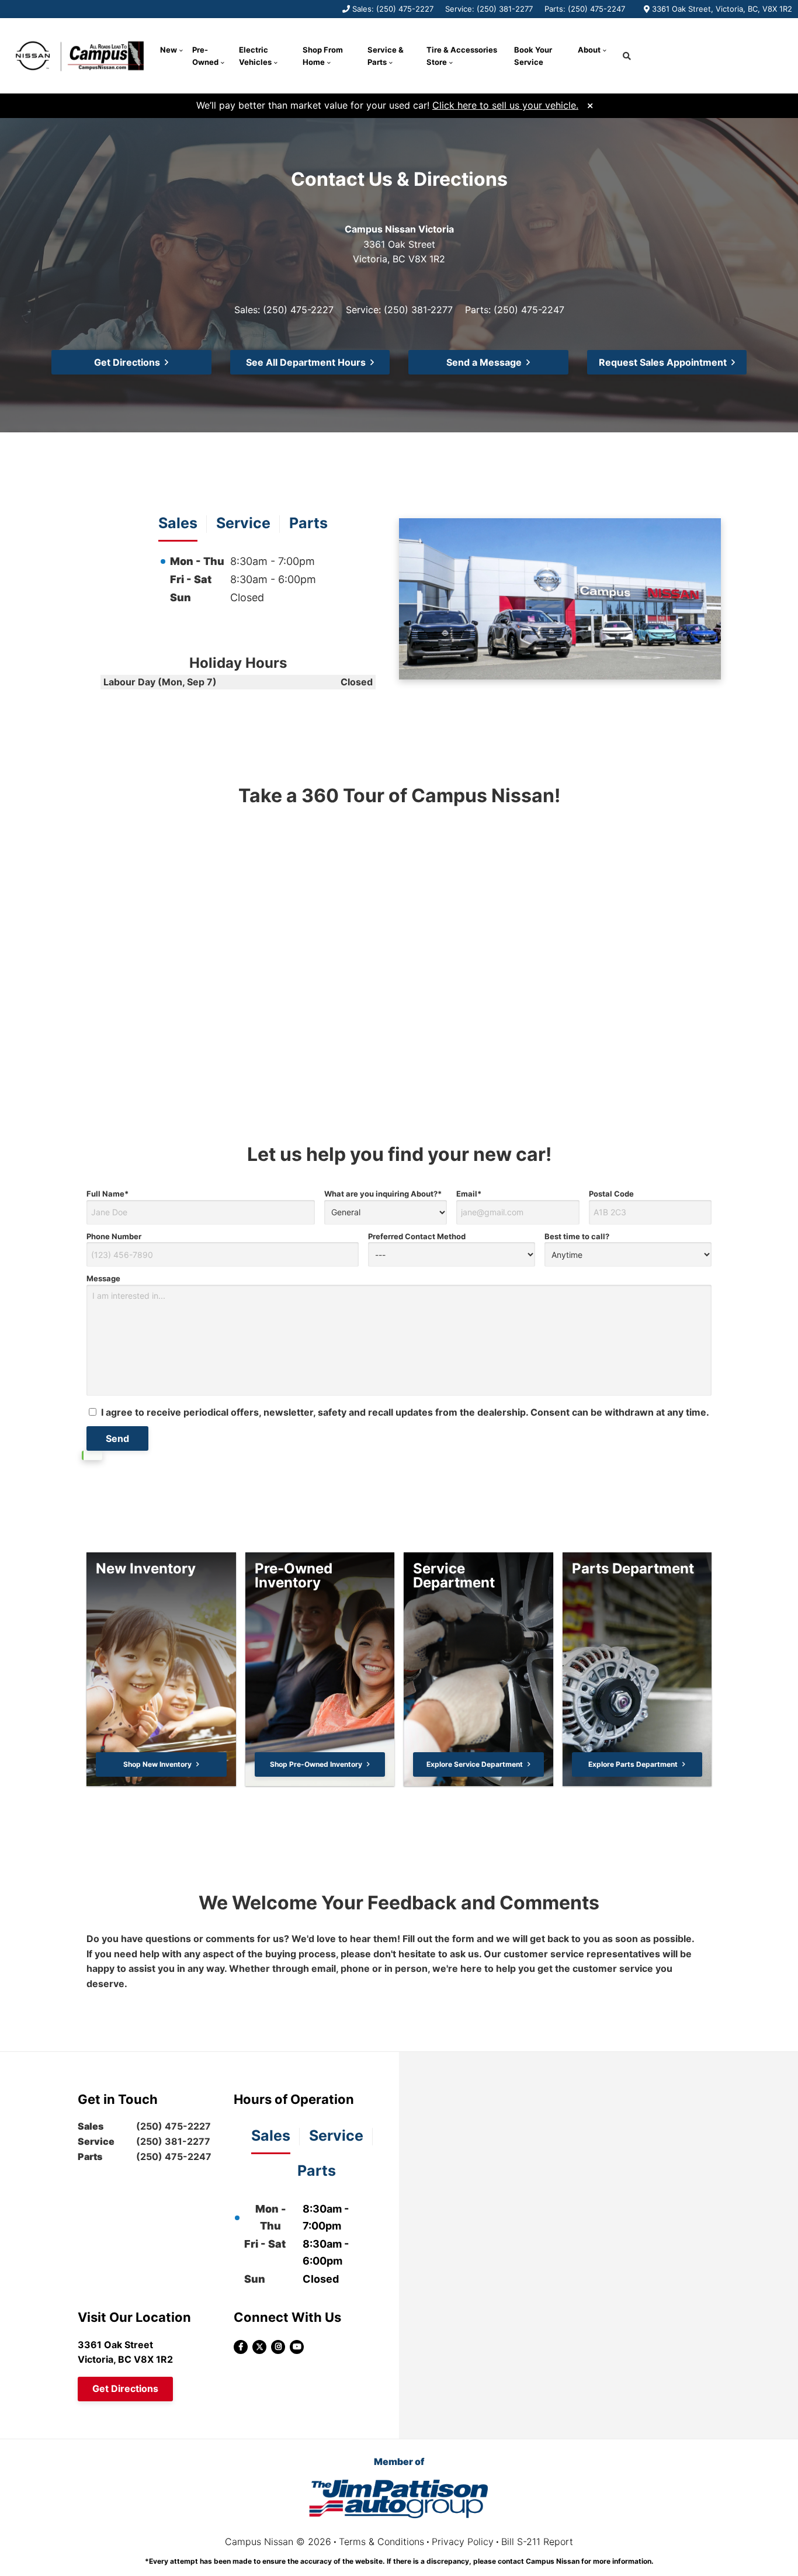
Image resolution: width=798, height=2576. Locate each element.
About (589, 50)
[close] (590, 104)
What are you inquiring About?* (383, 1194)
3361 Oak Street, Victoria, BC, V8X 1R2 (722, 9)
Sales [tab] (178, 523)
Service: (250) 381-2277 (489, 9)
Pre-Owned (205, 56)
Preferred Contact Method (417, 1236)
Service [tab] (243, 523)
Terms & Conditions (381, 2542)
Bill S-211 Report (537, 2542)
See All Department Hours (306, 362)
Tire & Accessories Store (462, 56)
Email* (469, 1194)
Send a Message (484, 362)
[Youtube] (297, 2347)
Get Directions (127, 362)
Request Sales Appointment (663, 362)
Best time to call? (577, 1236)
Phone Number (114, 1236)
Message (103, 1278)
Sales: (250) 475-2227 (393, 9)
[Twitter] (259, 2347)
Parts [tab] (308, 523)
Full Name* (107, 1194)
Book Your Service (533, 56)
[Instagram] (278, 2347)
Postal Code (611, 1194)
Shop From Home (323, 56)
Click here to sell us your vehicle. (505, 105)
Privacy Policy (463, 2542)
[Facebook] (241, 2347)
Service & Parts (386, 56)
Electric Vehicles (255, 56)
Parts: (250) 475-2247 (585, 9)
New (169, 50)
